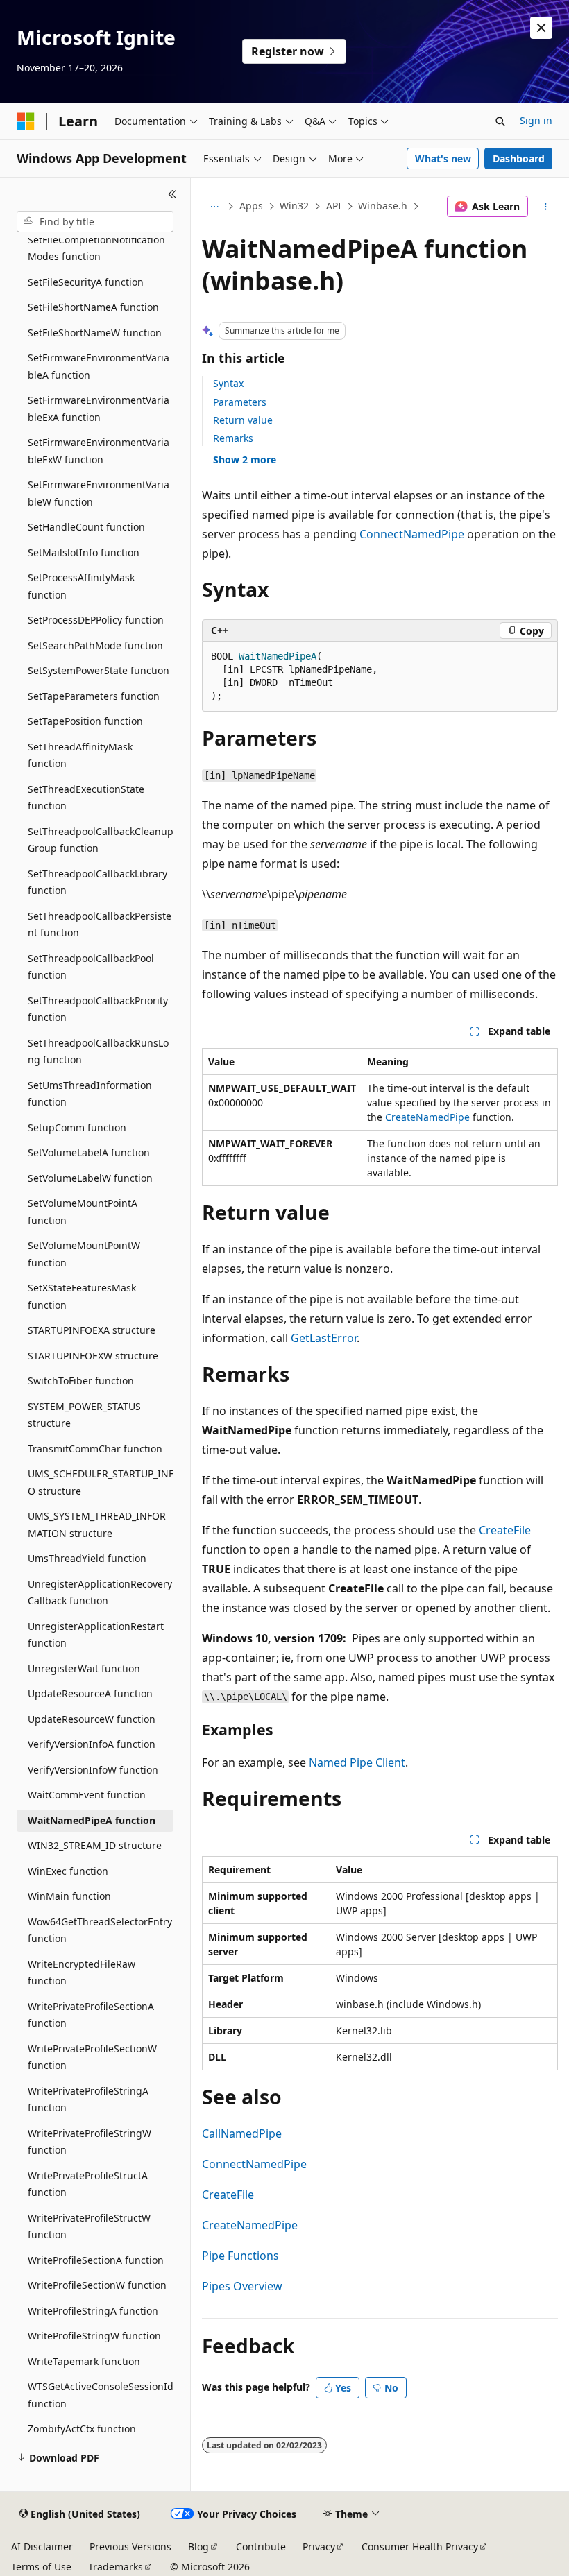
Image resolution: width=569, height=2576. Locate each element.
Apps (251, 206)
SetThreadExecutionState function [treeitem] (86, 798)
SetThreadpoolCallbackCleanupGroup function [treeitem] (101, 840)
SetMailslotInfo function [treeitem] (84, 552)
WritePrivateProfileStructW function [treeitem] (89, 2226)
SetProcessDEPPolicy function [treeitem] (96, 620)
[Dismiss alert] (541, 28)
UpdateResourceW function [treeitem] (92, 1719)
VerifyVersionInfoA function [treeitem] (92, 1744)
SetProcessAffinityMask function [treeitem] (81, 586)
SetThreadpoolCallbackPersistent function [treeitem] (100, 925)
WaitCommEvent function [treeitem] (87, 1795)
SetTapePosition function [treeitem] (85, 721)
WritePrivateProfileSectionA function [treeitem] (91, 2015)
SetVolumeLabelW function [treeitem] (90, 1178)
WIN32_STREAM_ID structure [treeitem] (95, 1845)
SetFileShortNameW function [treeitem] (95, 333)
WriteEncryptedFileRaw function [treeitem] (82, 1973)
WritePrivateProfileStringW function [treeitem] (90, 2142)
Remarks (233, 438)
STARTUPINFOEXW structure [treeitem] (93, 1356)
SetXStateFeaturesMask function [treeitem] (82, 1296)
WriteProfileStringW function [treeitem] (94, 2336)
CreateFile (505, 1530)
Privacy (319, 2547)
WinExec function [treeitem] (68, 1871)
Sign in (536, 120)
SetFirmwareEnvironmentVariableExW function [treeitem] (99, 451)
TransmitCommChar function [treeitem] (95, 1449)
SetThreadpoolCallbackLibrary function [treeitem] (97, 882)
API (334, 206)
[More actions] (546, 207)
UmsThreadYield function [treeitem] (87, 1558)
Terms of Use (41, 2567)
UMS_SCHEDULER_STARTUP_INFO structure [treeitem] (101, 1482)
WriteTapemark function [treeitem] (84, 2361)
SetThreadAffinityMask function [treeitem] (80, 755)
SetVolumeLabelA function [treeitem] (89, 1152)
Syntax (228, 383)
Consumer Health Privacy (420, 2547)
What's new (443, 158)
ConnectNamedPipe (412, 534)
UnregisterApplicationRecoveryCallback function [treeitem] (100, 1592)
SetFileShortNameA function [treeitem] (93, 307)
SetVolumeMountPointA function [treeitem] (83, 1212)
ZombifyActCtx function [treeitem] (82, 2429)
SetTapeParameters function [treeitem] (94, 696)
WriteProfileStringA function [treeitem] (93, 2311)
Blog (198, 2547)
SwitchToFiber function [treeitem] (81, 1381)
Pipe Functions (240, 2256)
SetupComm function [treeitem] (77, 1127)
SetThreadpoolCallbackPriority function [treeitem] (98, 1009)
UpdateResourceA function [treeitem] (90, 1693)
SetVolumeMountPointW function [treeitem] (84, 1254)
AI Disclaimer (42, 2547)
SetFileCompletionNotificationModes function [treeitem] (96, 248)
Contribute (261, 2547)
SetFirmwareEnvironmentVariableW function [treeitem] (99, 493)
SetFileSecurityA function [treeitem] (86, 282)
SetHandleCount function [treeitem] (86, 527)
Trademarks (116, 2567)
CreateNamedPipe (427, 1117)
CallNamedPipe (242, 2133)
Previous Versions (130, 2547)
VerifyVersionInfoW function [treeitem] (93, 1770)
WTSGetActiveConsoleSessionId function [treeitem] (101, 2395)
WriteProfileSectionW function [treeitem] (97, 2285)
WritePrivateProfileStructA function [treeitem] (88, 2184)
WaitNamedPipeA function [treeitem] (92, 1820)
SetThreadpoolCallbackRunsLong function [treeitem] (98, 1051)
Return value (243, 420)
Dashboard (519, 158)
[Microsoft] (26, 121)
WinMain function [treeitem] (69, 1896)
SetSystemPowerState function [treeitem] (99, 670)
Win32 (294, 206)
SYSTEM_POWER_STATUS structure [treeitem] (84, 1415)
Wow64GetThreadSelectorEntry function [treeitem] (100, 1930)
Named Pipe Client (357, 1762)
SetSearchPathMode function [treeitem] (95, 645)
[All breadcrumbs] (214, 207)
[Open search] (500, 121)
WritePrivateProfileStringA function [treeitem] (88, 2100)
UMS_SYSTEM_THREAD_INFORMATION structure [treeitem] (97, 1525)
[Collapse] (172, 194)
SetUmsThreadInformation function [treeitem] (90, 1094)
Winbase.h (383, 206)
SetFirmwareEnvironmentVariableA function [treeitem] (99, 366)
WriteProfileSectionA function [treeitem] (96, 2260)
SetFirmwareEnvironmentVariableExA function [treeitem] (99, 409)
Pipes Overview (242, 2286)
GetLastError (324, 1338)
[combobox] (95, 222)
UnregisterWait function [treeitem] (84, 1668)
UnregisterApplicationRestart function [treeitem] (96, 1635)
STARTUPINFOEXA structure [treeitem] (92, 1330)
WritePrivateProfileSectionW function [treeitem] (92, 2057)
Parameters (240, 402)
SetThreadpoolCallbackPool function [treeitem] (91, 967)
